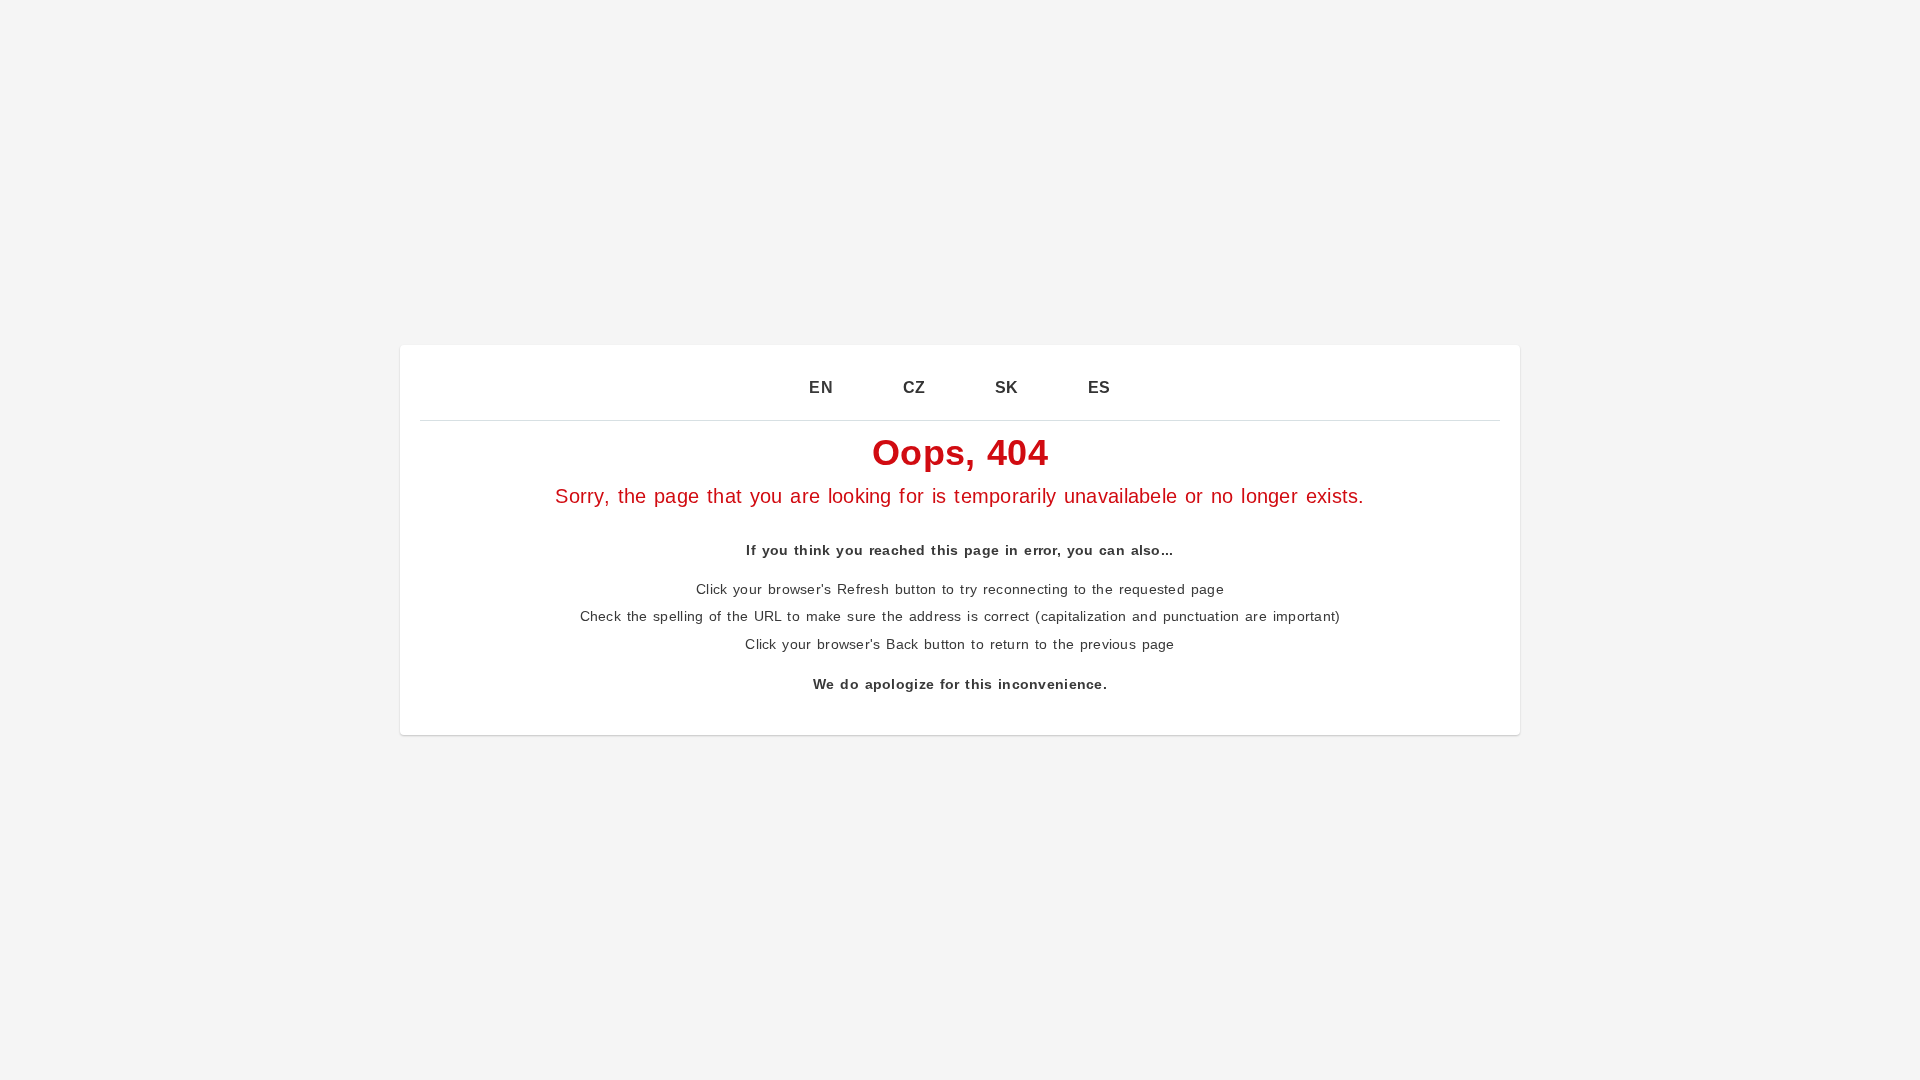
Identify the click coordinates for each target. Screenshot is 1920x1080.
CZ (914, 387)
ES (1099, 387)
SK (1007, 387)
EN (821, 387)
